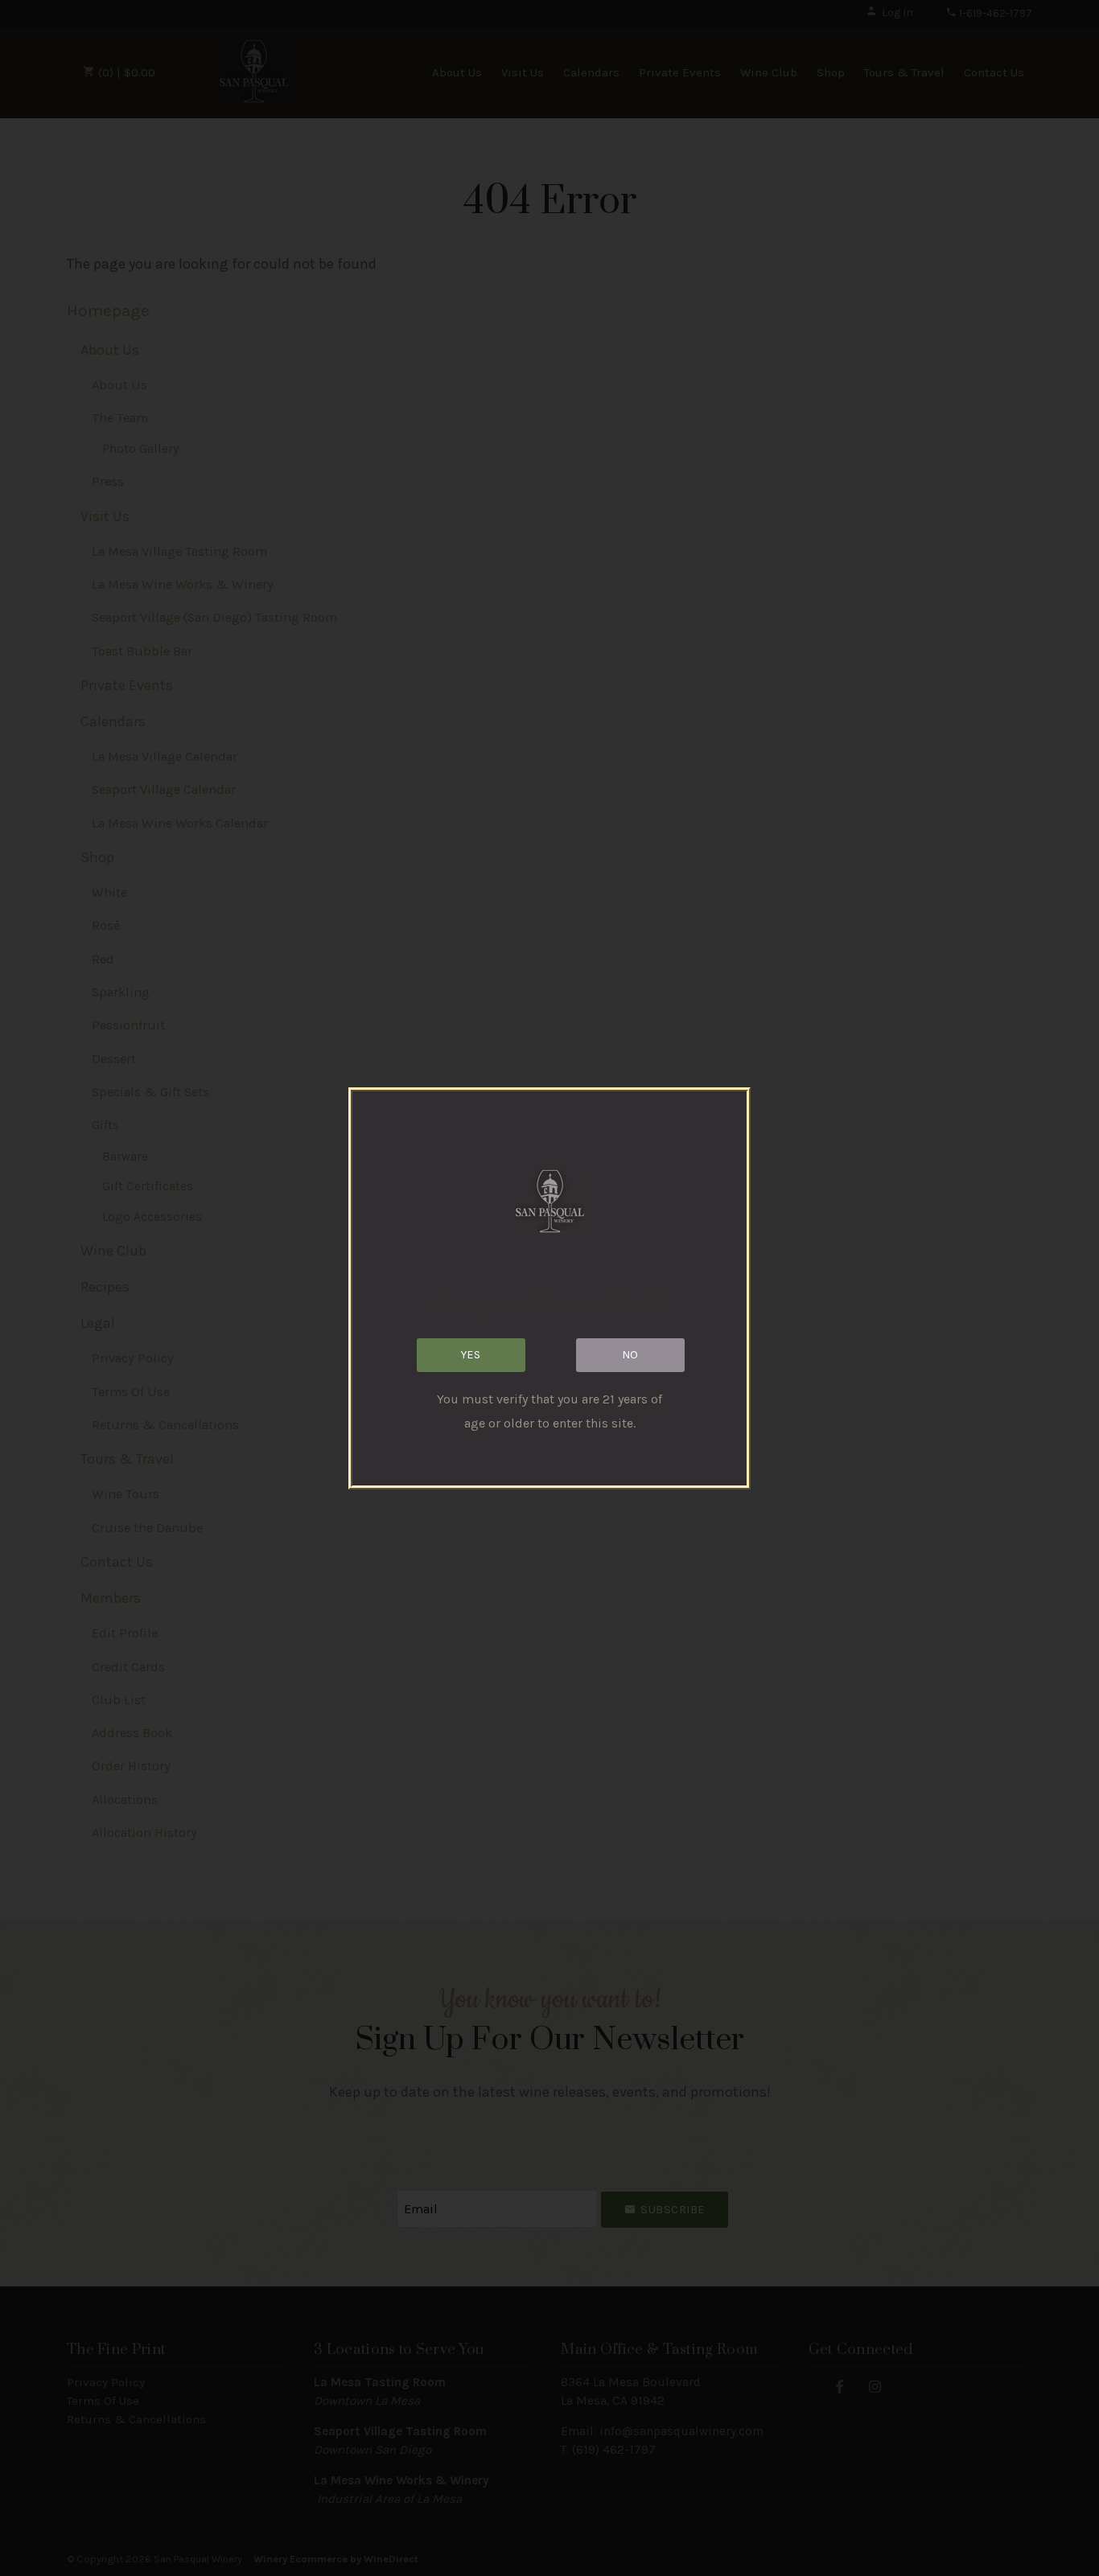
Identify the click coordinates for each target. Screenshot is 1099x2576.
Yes (471, 1355)
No (630, 1355)
